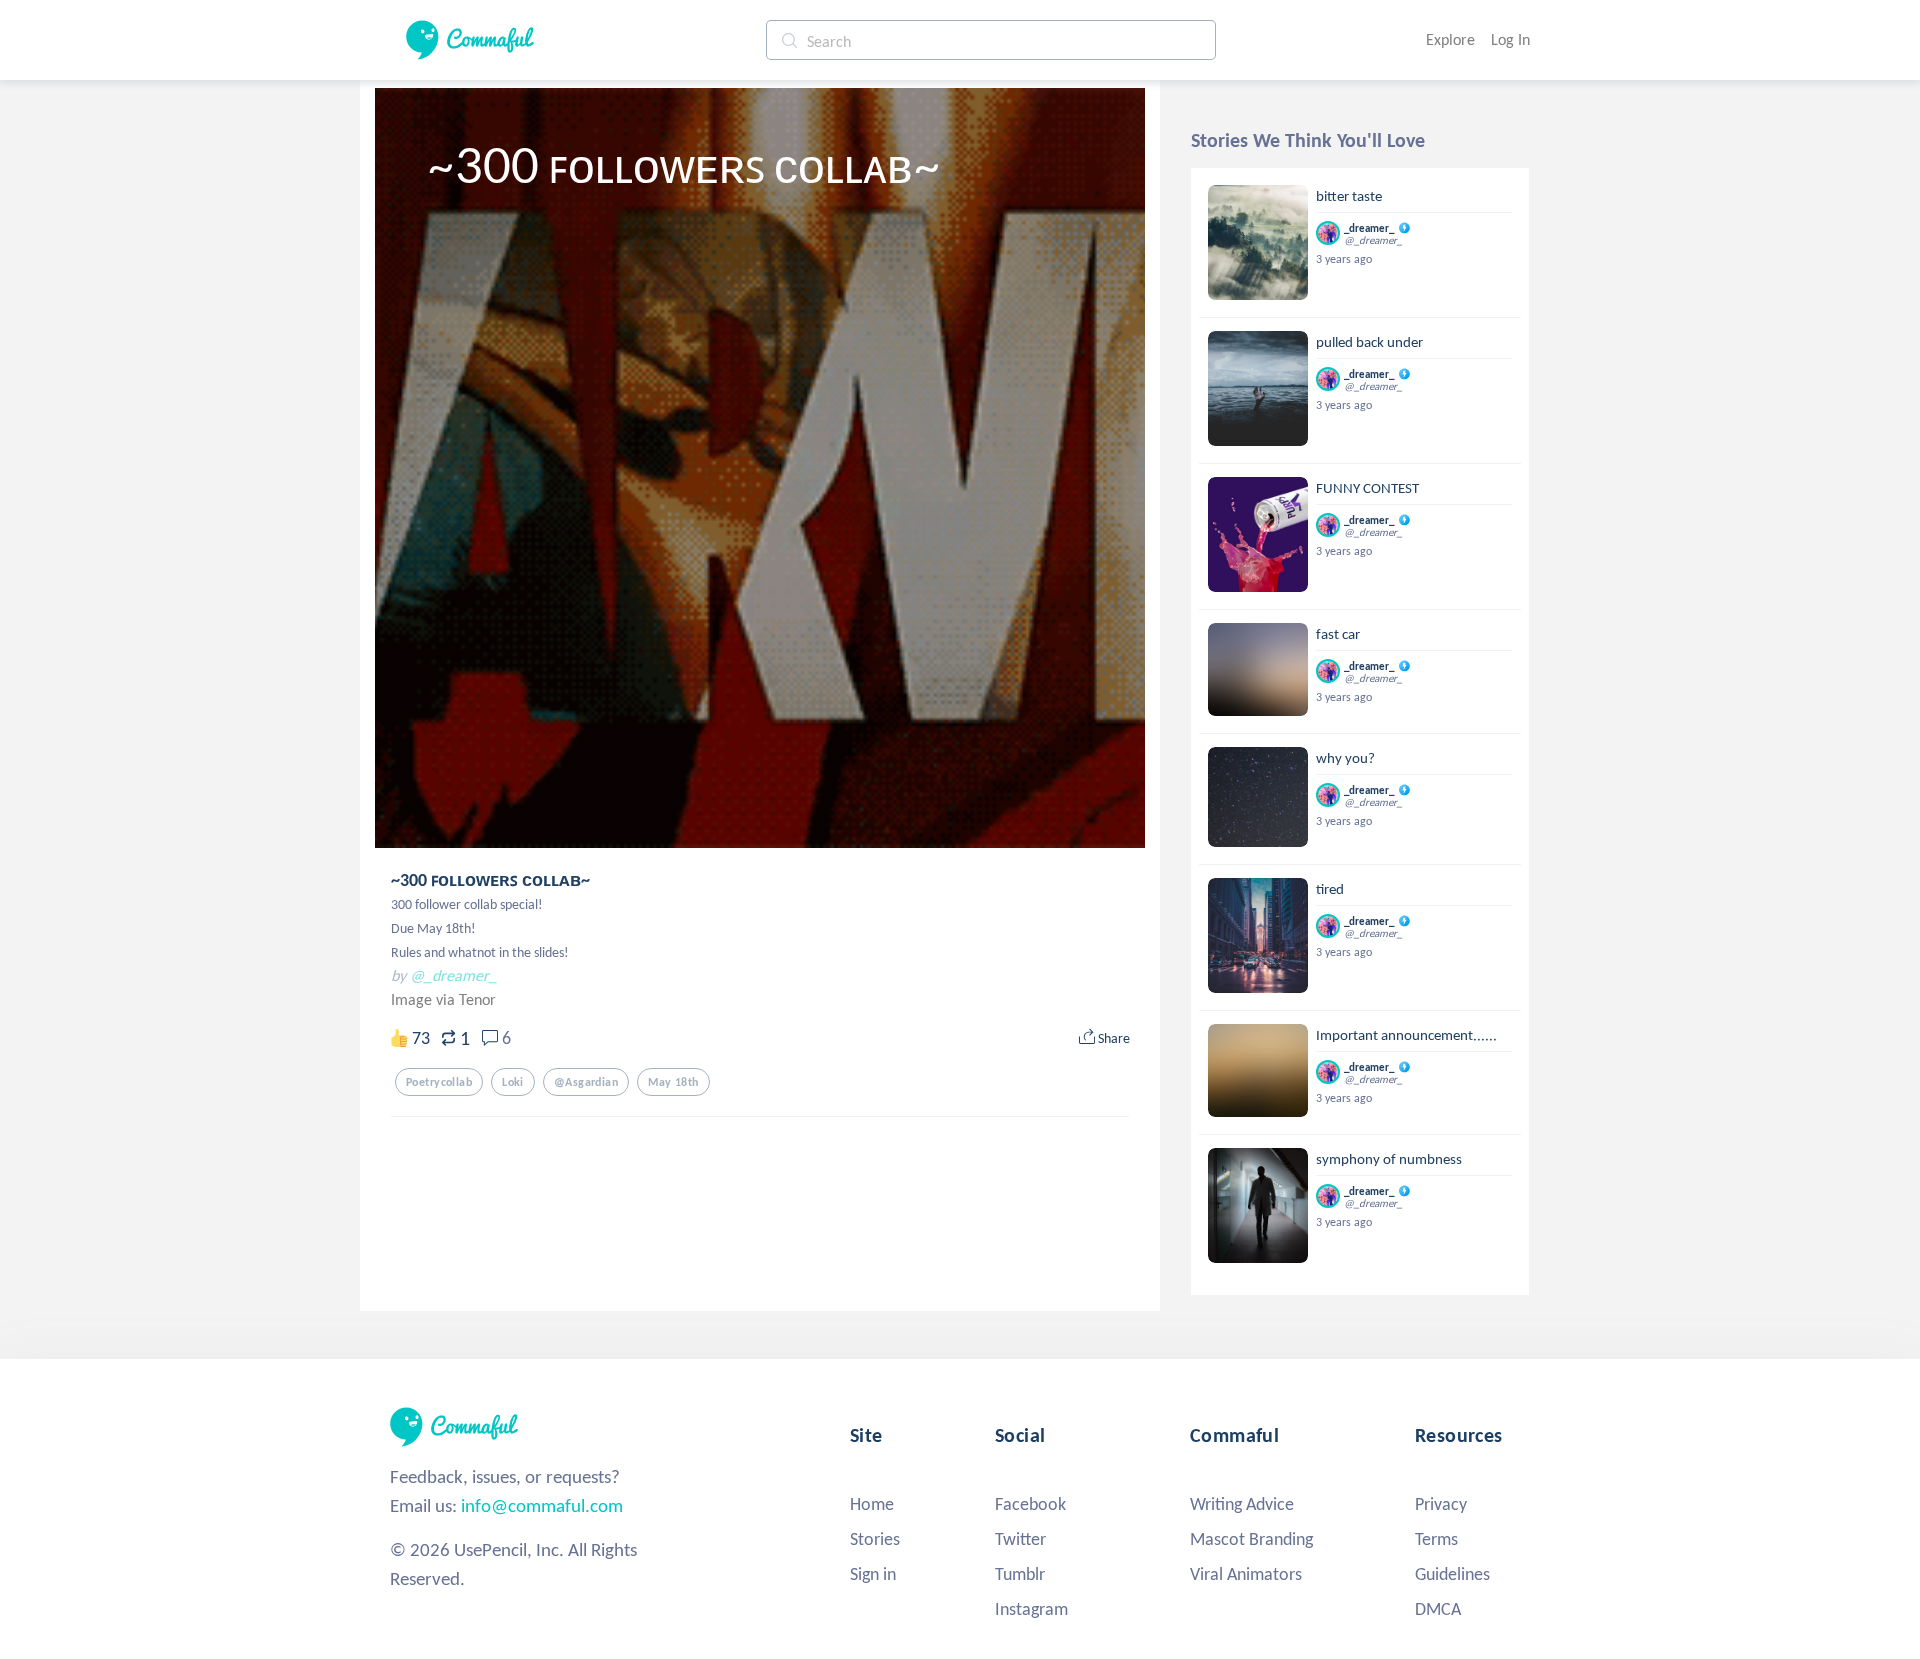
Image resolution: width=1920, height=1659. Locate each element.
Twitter (1020, 1539)
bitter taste (1349, 196)
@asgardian (586, 1082)
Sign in (873, 1574)
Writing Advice (1242, 1504)
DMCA (1438, 1609)
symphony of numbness (1389, 1159)
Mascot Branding (1251, 1539)
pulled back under (1369, 342)
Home (872, 1504)
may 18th (673, 1082)
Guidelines (1452, 1574)
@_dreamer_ (453, 975)
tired (1330, 889)
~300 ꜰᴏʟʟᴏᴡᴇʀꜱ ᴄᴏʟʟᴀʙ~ (490, 880)
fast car (1338, 634)
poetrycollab (439, 1082)
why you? (1345, 758)
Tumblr (1020, 1574)
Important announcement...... (1406, 1035)
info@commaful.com (542, 1505)
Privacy (1441, 1504)
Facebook (1030, 1504)
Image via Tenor (443, 999)
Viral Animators (1246, 1574)
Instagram (1031, 1609)
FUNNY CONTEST (1367, 488)
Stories (875, 1539)
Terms (1436, 1539)
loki (513, 1082)
